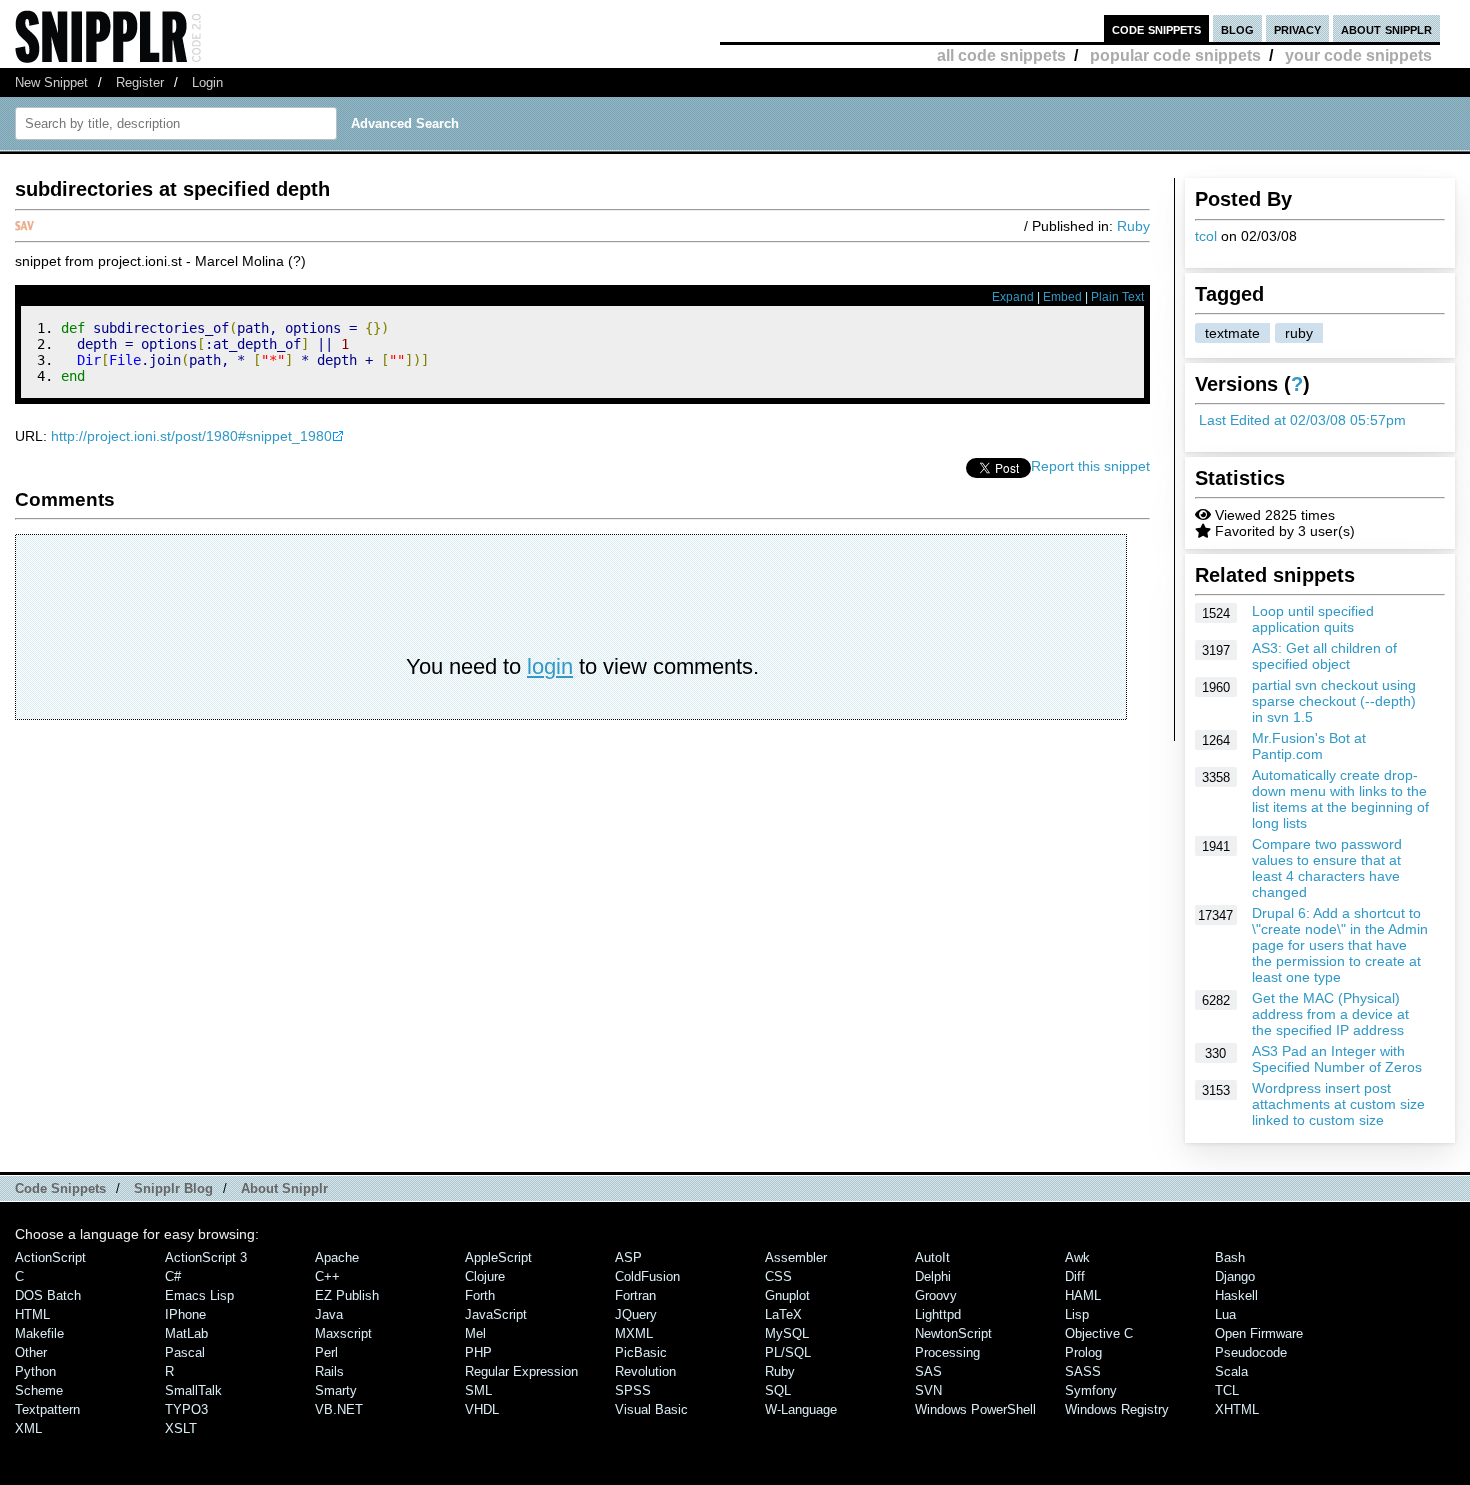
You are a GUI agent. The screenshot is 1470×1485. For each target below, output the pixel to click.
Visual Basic (651, 1409)
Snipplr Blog (173, 1188)
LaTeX (783, 1314)
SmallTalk (193, 1390)
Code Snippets (60, 1188)
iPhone (185, 1314)
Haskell (1236, 1295)
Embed (1062, 297)
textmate (1232, 333)
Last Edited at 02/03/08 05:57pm (1302, 420)
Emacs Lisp (199, 1295)
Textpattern (47, 1409)
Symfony (1091, 1390)
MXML (634, 1333)
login (550, 666)
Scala (1231, 1371)
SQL (778, 1390)
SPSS (633, 1390)
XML (28, 1428)
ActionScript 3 (206, 1257)
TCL (1227, 1390)
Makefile (39, 1333)
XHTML (1237, 1409)
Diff (1075, 1276)
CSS (778, 1276)
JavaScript (496, 1314)
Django (1235, 1276)
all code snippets (1001, 55)
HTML (32, 1314)
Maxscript (343, 1333)
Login (207, 82)
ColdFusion (647, 1276)
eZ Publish (347, 1295)
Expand (1013, 297)
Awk (1077, 1257)
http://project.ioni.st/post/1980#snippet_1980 (191, 436)
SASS (1083, 1371)
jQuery (636, 1314)
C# (173, 1276)
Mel (475, 1333)
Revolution (645, 1371)
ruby (1299, 333)
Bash (1230, 1257)
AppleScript (498, 1257)
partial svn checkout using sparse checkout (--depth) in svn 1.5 (1334, 701)
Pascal (185, 1352)
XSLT (181, 1428)
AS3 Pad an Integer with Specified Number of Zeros (1337, 1059)
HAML (1083, 1295)
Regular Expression (521, 1371)
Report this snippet (1090, 466)
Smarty (336, 1390)
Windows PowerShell (975, 1409)
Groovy (936, 1295)
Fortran (635, 1295)
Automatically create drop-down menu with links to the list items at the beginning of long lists (1340, 799)
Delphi (933, 1276)
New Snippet (51, 82)
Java (329, 1314)
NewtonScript (953, 1333)
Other (31, 1352)
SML (478, 1390)
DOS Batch (48, 1295)
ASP (628, 1257)
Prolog (1083, 1352)
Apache (337, 1257)
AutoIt (932, 1257)
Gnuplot (787, 1295)
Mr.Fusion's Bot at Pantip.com (1309, 746)
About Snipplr (284, 1188)
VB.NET (339, 1409)
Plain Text (1117, 297)
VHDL (482, 1409)
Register (140, 82)
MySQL (787, 1333)
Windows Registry (1117, 1409)
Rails (329, 1371)
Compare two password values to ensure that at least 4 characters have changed (1327, 868)
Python (35, 1371)
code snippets (1156, 28)
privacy (1297, 28)
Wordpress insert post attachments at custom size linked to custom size (1338, 1104)
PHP (478, 1352)
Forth (480, 1295)
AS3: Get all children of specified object (1324, 656)
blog (1237, 28)
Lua (1225, 1314)
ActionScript (50, 1257)
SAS (928, 1371)
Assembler (796, 1257)
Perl (326, 1352)
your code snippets (1358, 55)
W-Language (801, 1409)
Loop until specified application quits (1313, 619)
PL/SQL (788, 1352)
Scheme (39, 1390)
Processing (947, 1352)
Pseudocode (1251, 1352)
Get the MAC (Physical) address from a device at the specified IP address (1330, 1014)
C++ (327, 1276)
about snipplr (1386, 28)
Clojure (485, 1276)
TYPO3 (186, 1409)
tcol (1206, 236)
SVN (928, 1390)
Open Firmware (1259, 1333)
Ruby (1133, 226)
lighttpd (938, 1314)
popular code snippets (1175, 55)
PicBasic (641, 1352)
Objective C (1099, 1333)
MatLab (186, 1333)
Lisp (1077, 1314)
